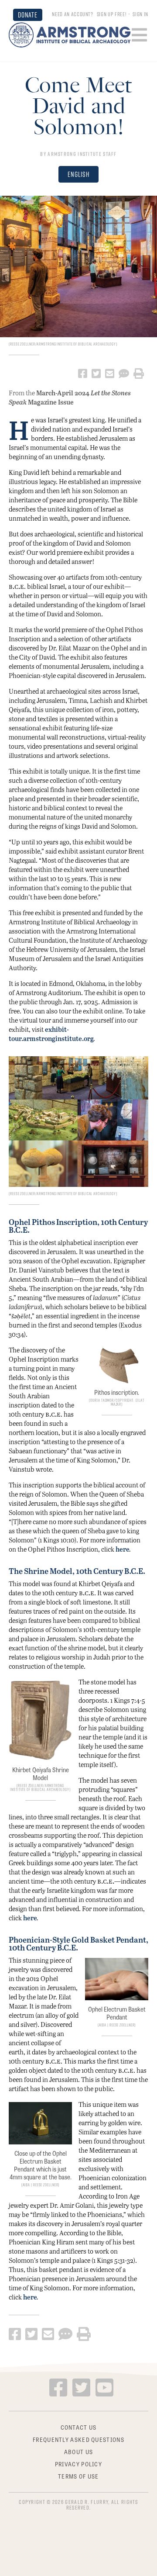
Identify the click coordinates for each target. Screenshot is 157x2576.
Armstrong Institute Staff (82, 154)
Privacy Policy (78, 2463)
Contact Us (79, 2427)
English (78, 174)
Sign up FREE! (111, 14)
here (123, 1549)
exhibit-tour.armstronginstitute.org (51, 1034)
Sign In (140, 14)
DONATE (28, 15)
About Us (78, 2451)
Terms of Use (78, 2476)
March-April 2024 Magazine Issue (70, 397)
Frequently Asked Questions (78, 2439)
